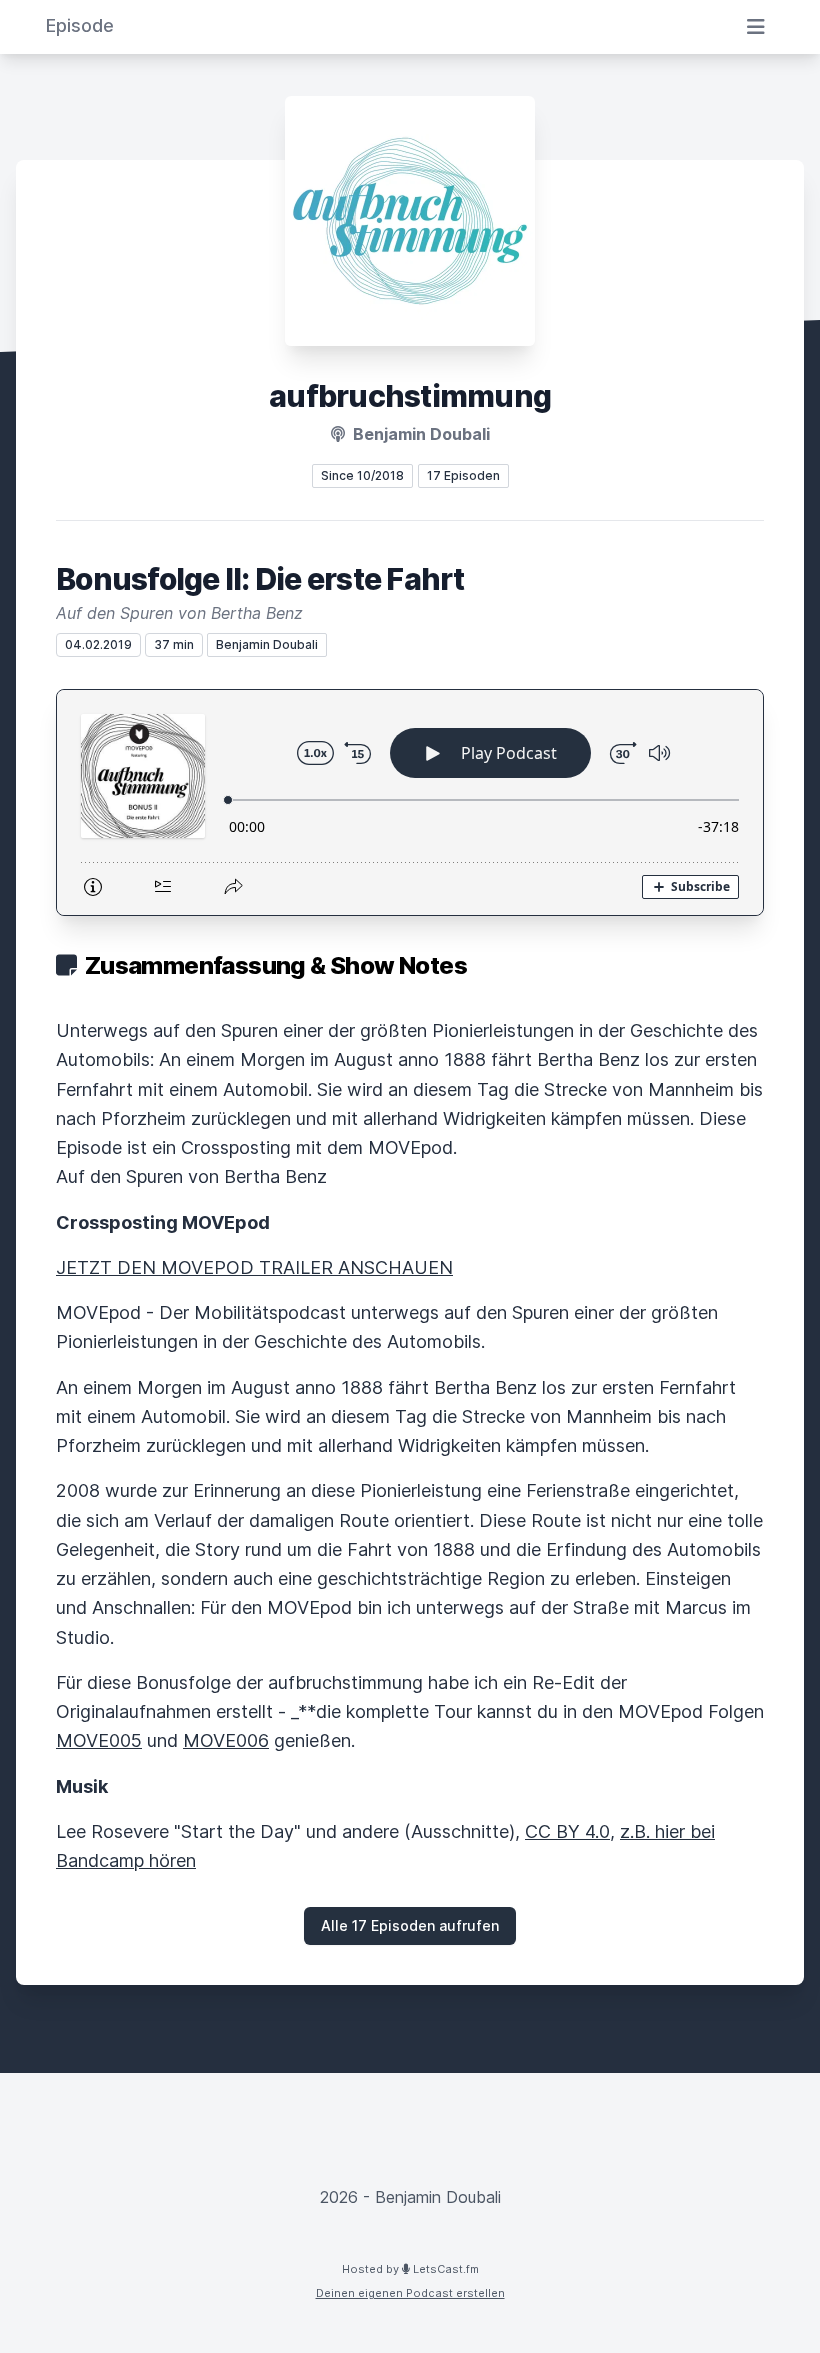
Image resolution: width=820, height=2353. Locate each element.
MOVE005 (99, 1740)
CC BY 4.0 (567, 1831)
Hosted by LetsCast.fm (410, 2269)
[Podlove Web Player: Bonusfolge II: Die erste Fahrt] (410, 802)
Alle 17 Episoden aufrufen (410, 1925)
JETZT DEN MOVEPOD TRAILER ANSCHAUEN (254, 1267)
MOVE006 (226, 1740)
